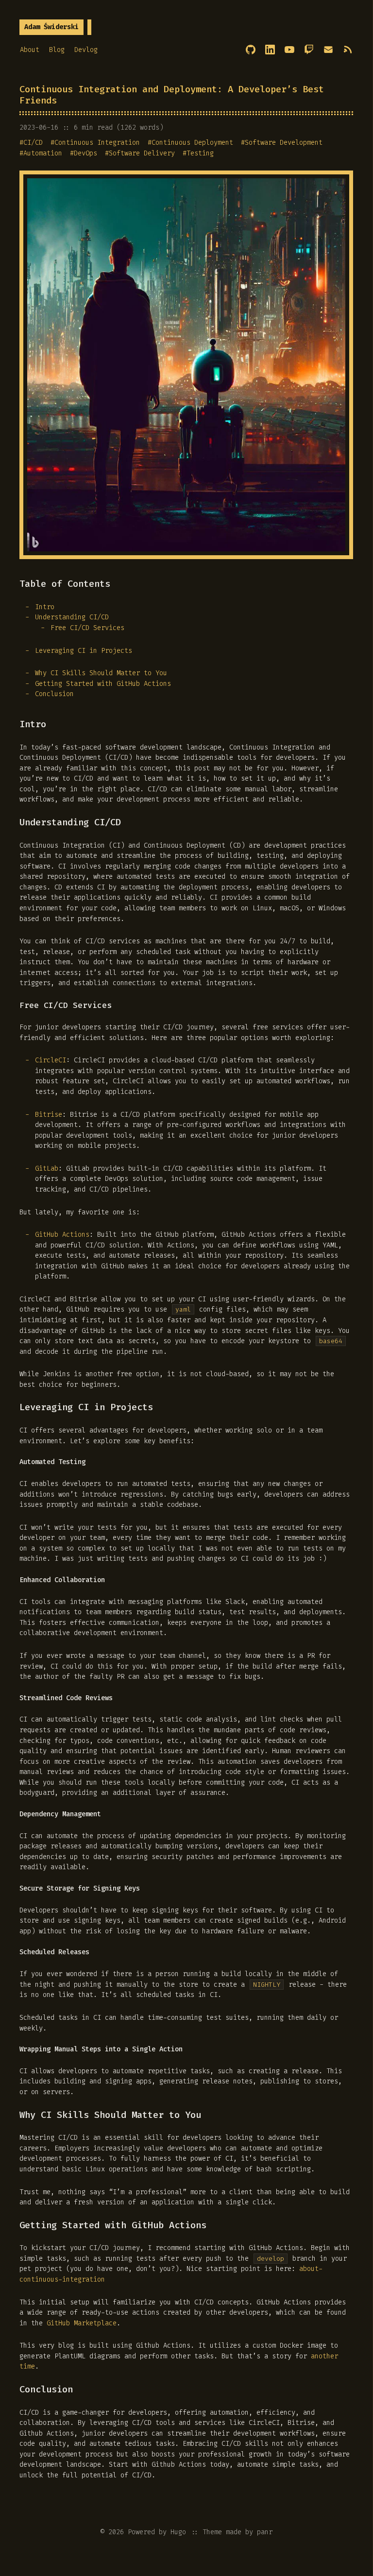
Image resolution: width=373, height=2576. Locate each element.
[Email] (328, 50)
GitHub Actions (62, 1235)
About (30, 50)
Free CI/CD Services (87, 628)
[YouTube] (289, 50)
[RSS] (348, 50)
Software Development (284, 143)
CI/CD (33, 143)
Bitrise (49, 1115)
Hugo (178, 2532)
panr (265, 2532)
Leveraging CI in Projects (84, 651)
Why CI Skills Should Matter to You (101, 673)
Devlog (86, 50)
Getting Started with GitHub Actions (103, 684)
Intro (45, 607)
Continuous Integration (97, 143)
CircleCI (51, 1060)
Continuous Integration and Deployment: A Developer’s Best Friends (172, 95)
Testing (200, 153)
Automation (43, 153)
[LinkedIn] (270, 50)
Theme (212, 2532)
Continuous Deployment (192, 143)
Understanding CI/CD (72, 617)
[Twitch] (309, 50)
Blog (57, 50)
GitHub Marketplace (82, 2323)
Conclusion (54, 694)
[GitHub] (251, 50)
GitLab (47, 1169)
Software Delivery (142, 153)
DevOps (85, 153)
